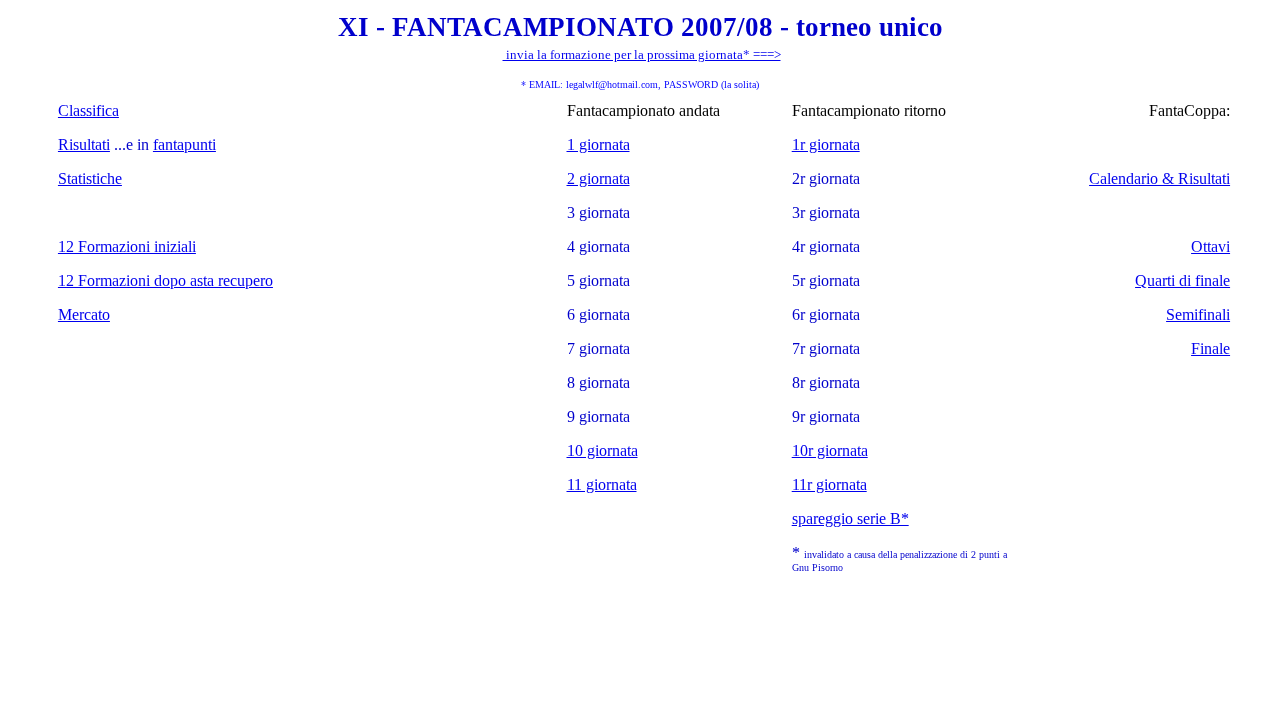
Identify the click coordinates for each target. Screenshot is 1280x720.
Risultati (84, 144)
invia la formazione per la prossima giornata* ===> (642, 54)
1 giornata (598, 144)
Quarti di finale (1182, 280)
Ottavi (1210, 246)
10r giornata (830, 450)
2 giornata (598, 178)
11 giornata (602, 484)
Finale (1210, 348)
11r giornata (829, 484)
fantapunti (184, 144)
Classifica (88, 110)
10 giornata (602, 450)
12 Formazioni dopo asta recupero (165, 280)
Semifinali (1198, 314)
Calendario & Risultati (1159, 178)
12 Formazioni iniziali (127, 246)
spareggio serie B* (850, 518)
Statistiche (90, 178)
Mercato (84, 314)
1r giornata (826, 144)
